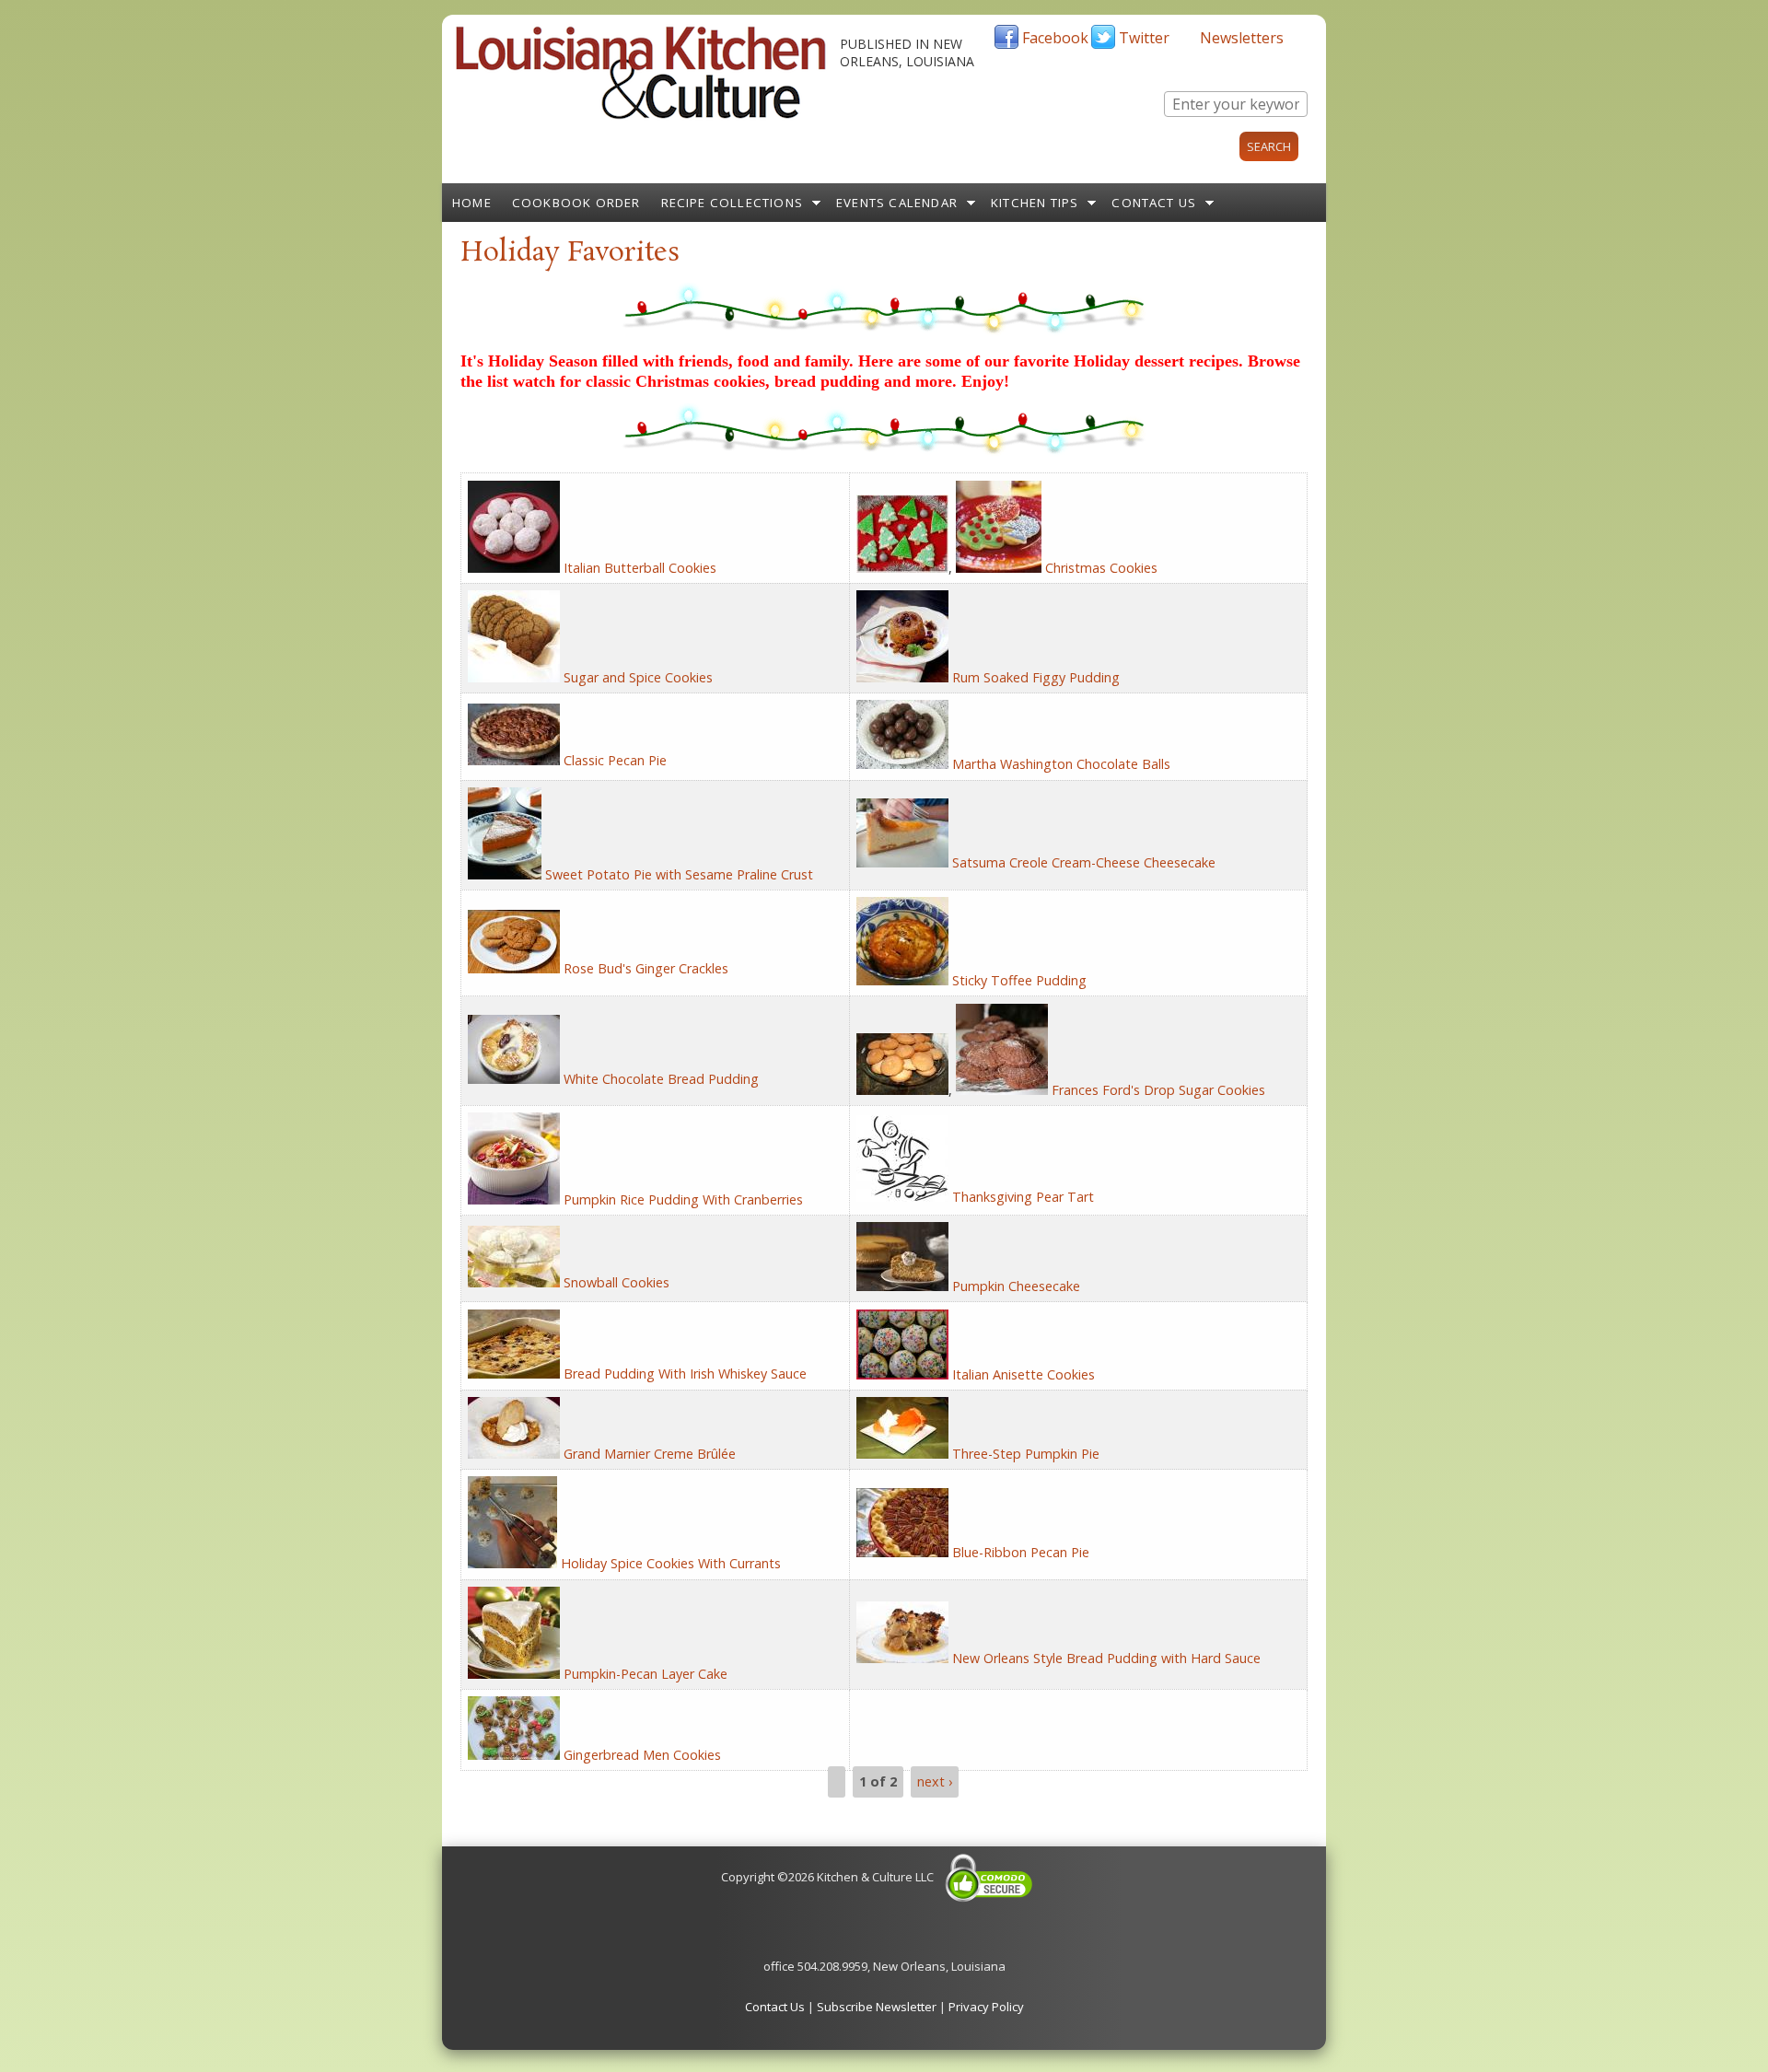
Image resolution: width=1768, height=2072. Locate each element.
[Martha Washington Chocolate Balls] (902, 764)
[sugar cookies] (902, 1090)
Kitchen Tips (1035, 203)
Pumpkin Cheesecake (1016, 1286)
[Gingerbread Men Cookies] (514, 1755)
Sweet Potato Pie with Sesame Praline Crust (679, 874)
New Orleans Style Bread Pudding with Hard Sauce (1106, 1658)
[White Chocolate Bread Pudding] (514, 1079)
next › (935, 1781)
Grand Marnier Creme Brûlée (650, 1454)
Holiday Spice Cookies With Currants (671, 1563)
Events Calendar (897, 203)
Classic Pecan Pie (615, 760)
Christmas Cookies (1101, 568)
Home (472, 203)
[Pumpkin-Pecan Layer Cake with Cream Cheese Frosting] (514, 1674)
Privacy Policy (986, 2007)
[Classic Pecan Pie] (514, 760)
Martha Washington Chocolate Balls (1061, 764)
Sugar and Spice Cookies (638, 677)
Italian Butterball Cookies (640, 568)
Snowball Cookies (616, 1282)
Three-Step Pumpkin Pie (1026, 1454)
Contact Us (1154, 203)
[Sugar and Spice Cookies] (514, 677)
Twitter (1144, 38)
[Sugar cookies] (1002, 1090)
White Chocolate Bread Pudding (661, 1079)
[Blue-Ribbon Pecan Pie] (902, 1552)
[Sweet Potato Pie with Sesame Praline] (505, 874)
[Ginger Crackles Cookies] (514, 968)
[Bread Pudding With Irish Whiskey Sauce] (514, 1374)
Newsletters (1242, 38)
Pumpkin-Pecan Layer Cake (646, 1674)
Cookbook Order (576, 203)
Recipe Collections (733, 203)
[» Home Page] (641, 115)
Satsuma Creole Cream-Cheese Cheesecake (1084, 862)
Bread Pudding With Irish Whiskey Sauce (685, 1374)
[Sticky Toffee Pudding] (902, 980)
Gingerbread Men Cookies (642, 1755)
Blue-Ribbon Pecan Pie (1021, 1552)
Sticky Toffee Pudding (1019, 980)
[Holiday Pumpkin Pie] (902, 1454)
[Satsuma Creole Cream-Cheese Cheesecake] (902, 862)
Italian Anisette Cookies (1024, 1374)
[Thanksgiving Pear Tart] (902, 1197)
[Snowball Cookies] (514, 1282)
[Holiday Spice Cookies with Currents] (512, 1563)
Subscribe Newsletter (877, 2007)
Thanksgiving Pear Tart (1023, 1197)
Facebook (1055, 38)
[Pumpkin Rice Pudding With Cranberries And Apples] (514, 1199)
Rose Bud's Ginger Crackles (646, 968)
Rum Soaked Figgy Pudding (1036, 677)
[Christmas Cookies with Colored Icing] (902, 568)
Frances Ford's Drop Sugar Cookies (1158, 1090)
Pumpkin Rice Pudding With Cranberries (683, 1199)
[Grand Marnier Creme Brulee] (514, 1454)
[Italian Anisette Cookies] (902, 1374)
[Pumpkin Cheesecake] (902, 1286)
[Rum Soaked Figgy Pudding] (902, 677)
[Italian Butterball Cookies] (514, 568)
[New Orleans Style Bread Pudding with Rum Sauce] (902, 1658)
